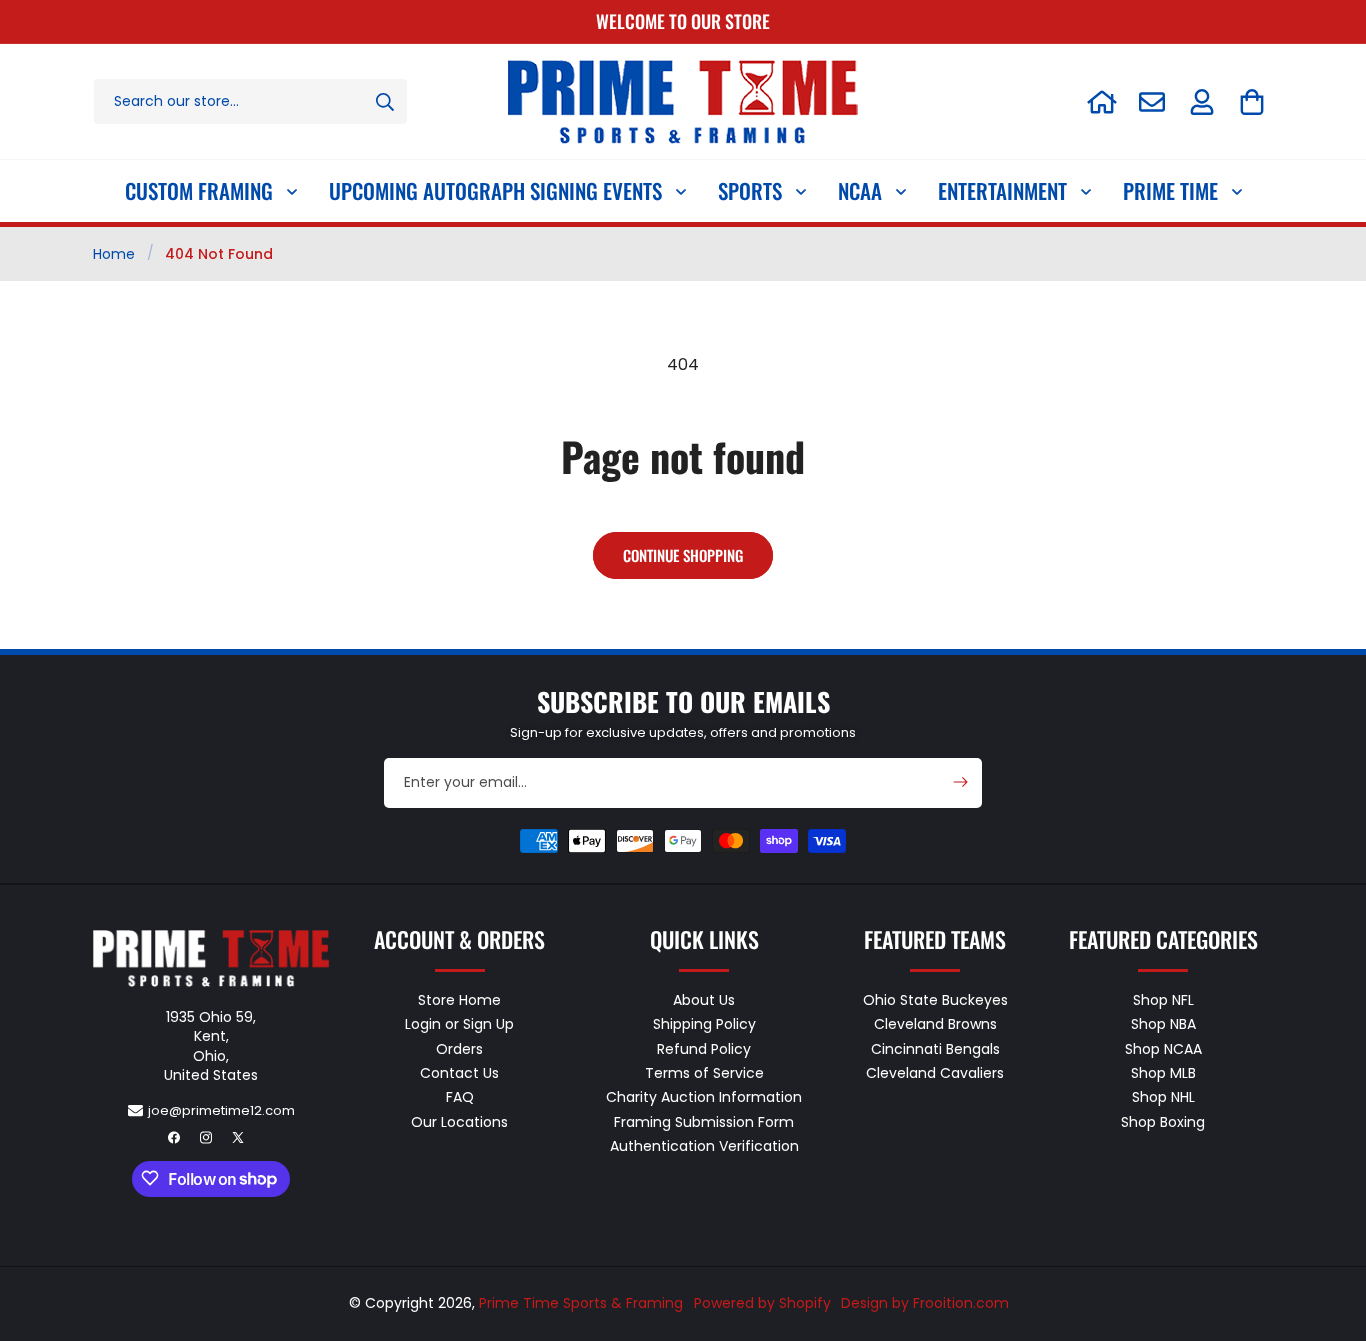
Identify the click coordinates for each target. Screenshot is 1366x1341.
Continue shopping (683, 555)
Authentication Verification (704, 1145)
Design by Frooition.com (925, 1303)
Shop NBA (1163, 1024)
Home (114, 254)
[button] (1252, 102)
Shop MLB (1163, 1072)
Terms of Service (704, 1072)
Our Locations (459, 1121)
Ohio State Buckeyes (935, 1000)
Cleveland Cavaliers (935, 1072)
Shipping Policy (704, 1024)
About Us (704, 1000)
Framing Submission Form (704, 1121)
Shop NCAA (1163, 1048)
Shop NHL (1163, 1097)
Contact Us (459, 1072)
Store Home (459, 1000)
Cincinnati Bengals (935, 1048)
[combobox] (250, 101)
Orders (459, 1048)
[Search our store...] (385, 101)
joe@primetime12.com (221, 1109)
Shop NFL (1163, 1000)
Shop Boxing (1163, 1121)
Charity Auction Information (704, 1097)
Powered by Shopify (762, 1303)
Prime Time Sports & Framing (581, 1303)
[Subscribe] (960, 782)
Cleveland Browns (935, 1024)
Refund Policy (704, 1048)
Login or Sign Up (459, 1024)
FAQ (460, 1097)
